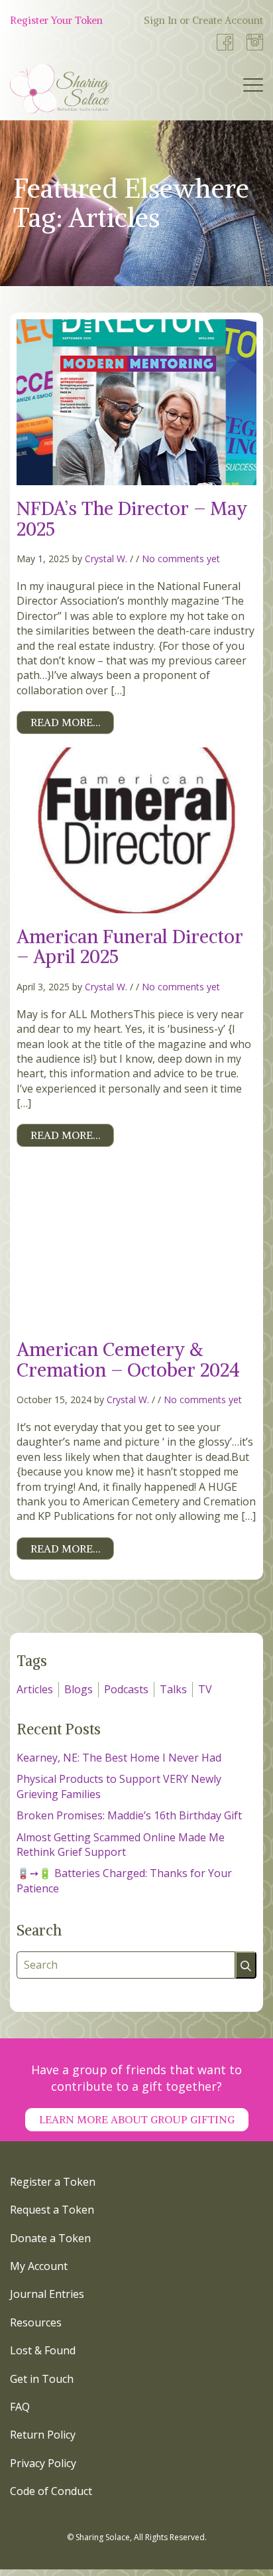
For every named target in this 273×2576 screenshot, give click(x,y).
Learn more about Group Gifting (137, 2119)
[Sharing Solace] (60, 89)
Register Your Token (56, 20)
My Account (39, 2266)
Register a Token (53, 2182)
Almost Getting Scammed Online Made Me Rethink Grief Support (121, 1845)
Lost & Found (43, 2350)
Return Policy (43, 2435)
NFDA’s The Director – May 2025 (132, 519)
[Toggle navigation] (253, 88)
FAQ (20, 2407)
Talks (173, 1689)
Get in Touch (42, 2379)
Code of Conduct (51, 2491)
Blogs (79, 1689)
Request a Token (52, 2210)
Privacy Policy (43, 2463)
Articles (35, 1689)
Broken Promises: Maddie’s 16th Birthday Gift (129, 1815)
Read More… (65, 722)
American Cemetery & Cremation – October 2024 (128, 1360)
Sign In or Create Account (203, 20)
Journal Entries (47, 2294)
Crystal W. (106, 559)
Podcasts (126, 1689)
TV (205, 1689)
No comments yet (181, 559)
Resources (36, 2322)
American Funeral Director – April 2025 (130, 947)
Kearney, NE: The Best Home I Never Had (119, 1758)
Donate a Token (50, 2238)
